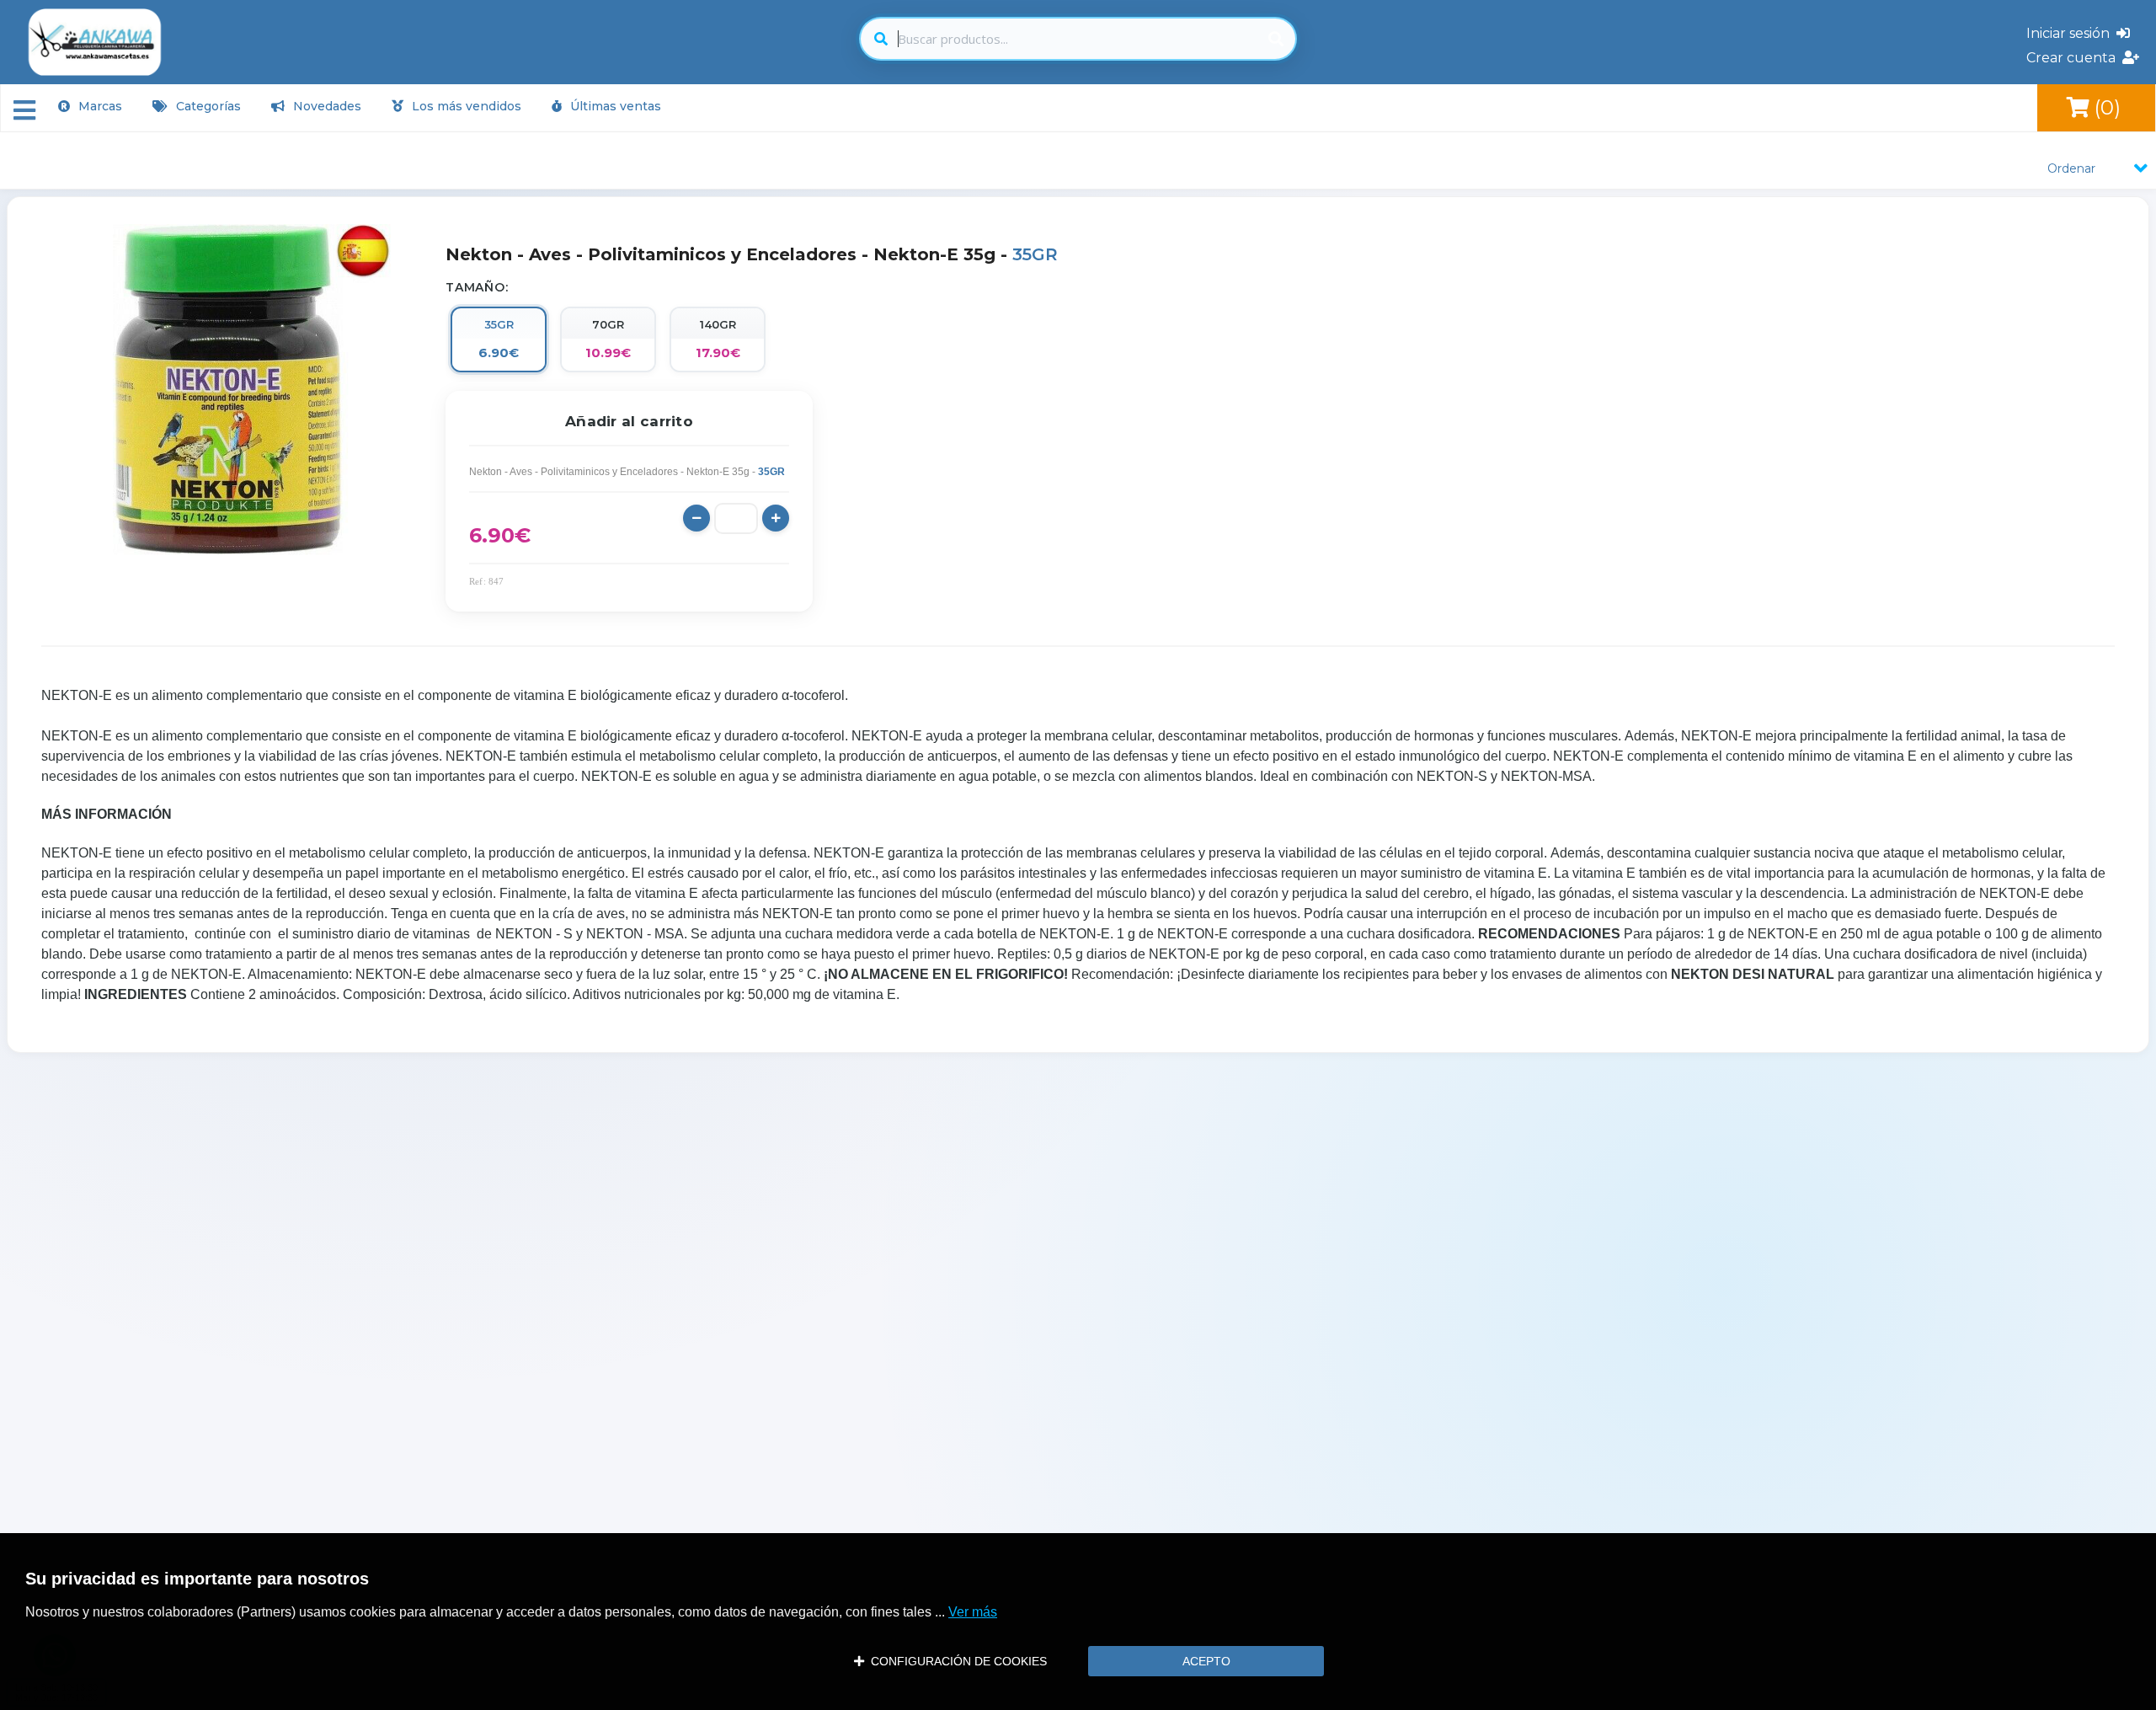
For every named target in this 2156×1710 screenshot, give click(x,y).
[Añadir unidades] (776, 518)
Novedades (326, 106)
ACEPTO (1206, 1661)
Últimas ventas (614, 106)
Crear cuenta (2074, 58)
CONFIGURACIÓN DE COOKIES (955, 1661)
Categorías (207, 106)
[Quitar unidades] (696, 518)
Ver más (973, 1612)
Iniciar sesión (2071, 33)
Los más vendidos (465, 106)
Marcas (99, 106)
